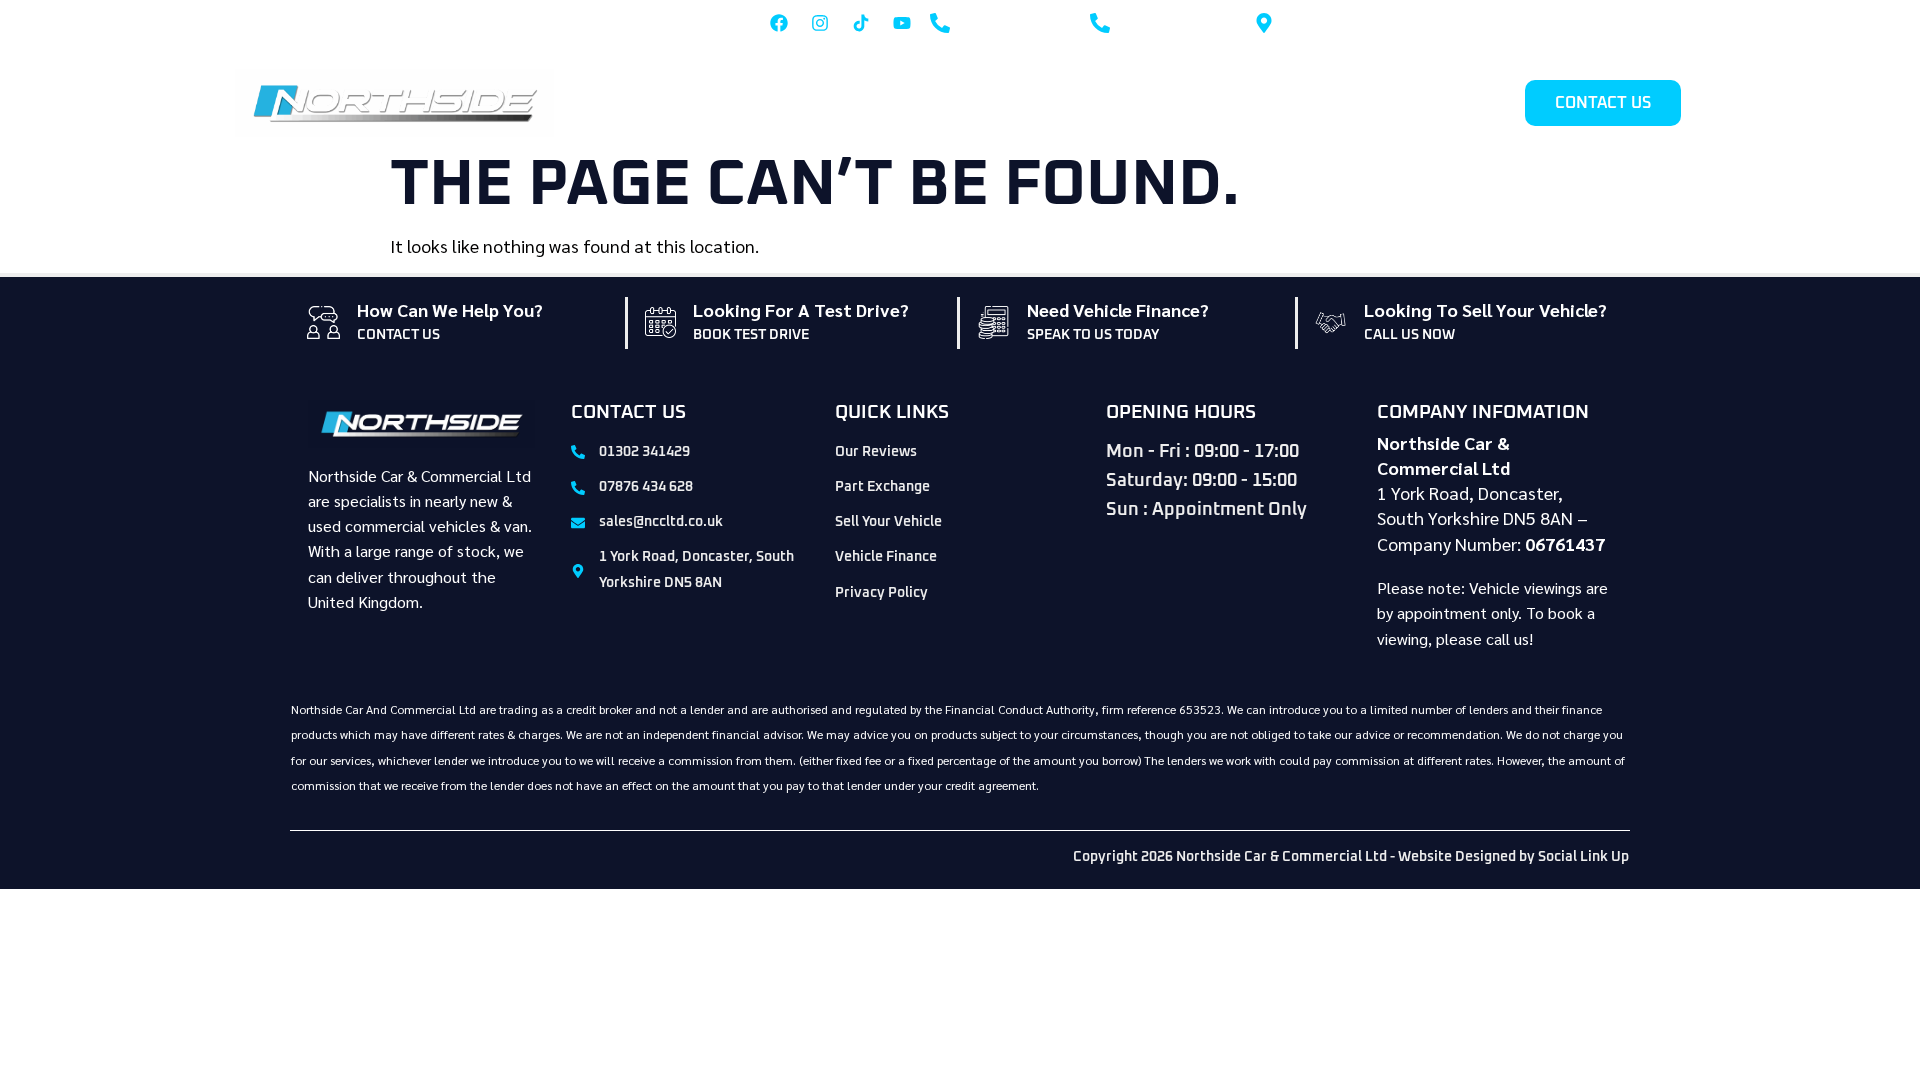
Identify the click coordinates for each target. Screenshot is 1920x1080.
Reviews (1478, 103)
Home (928, 103)
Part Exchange (1174, 103)
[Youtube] (902, 23)
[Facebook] (779, 23)
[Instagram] (820, 23)
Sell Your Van (1377, 103)
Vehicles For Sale (1035, 103)
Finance (1278, 103)
